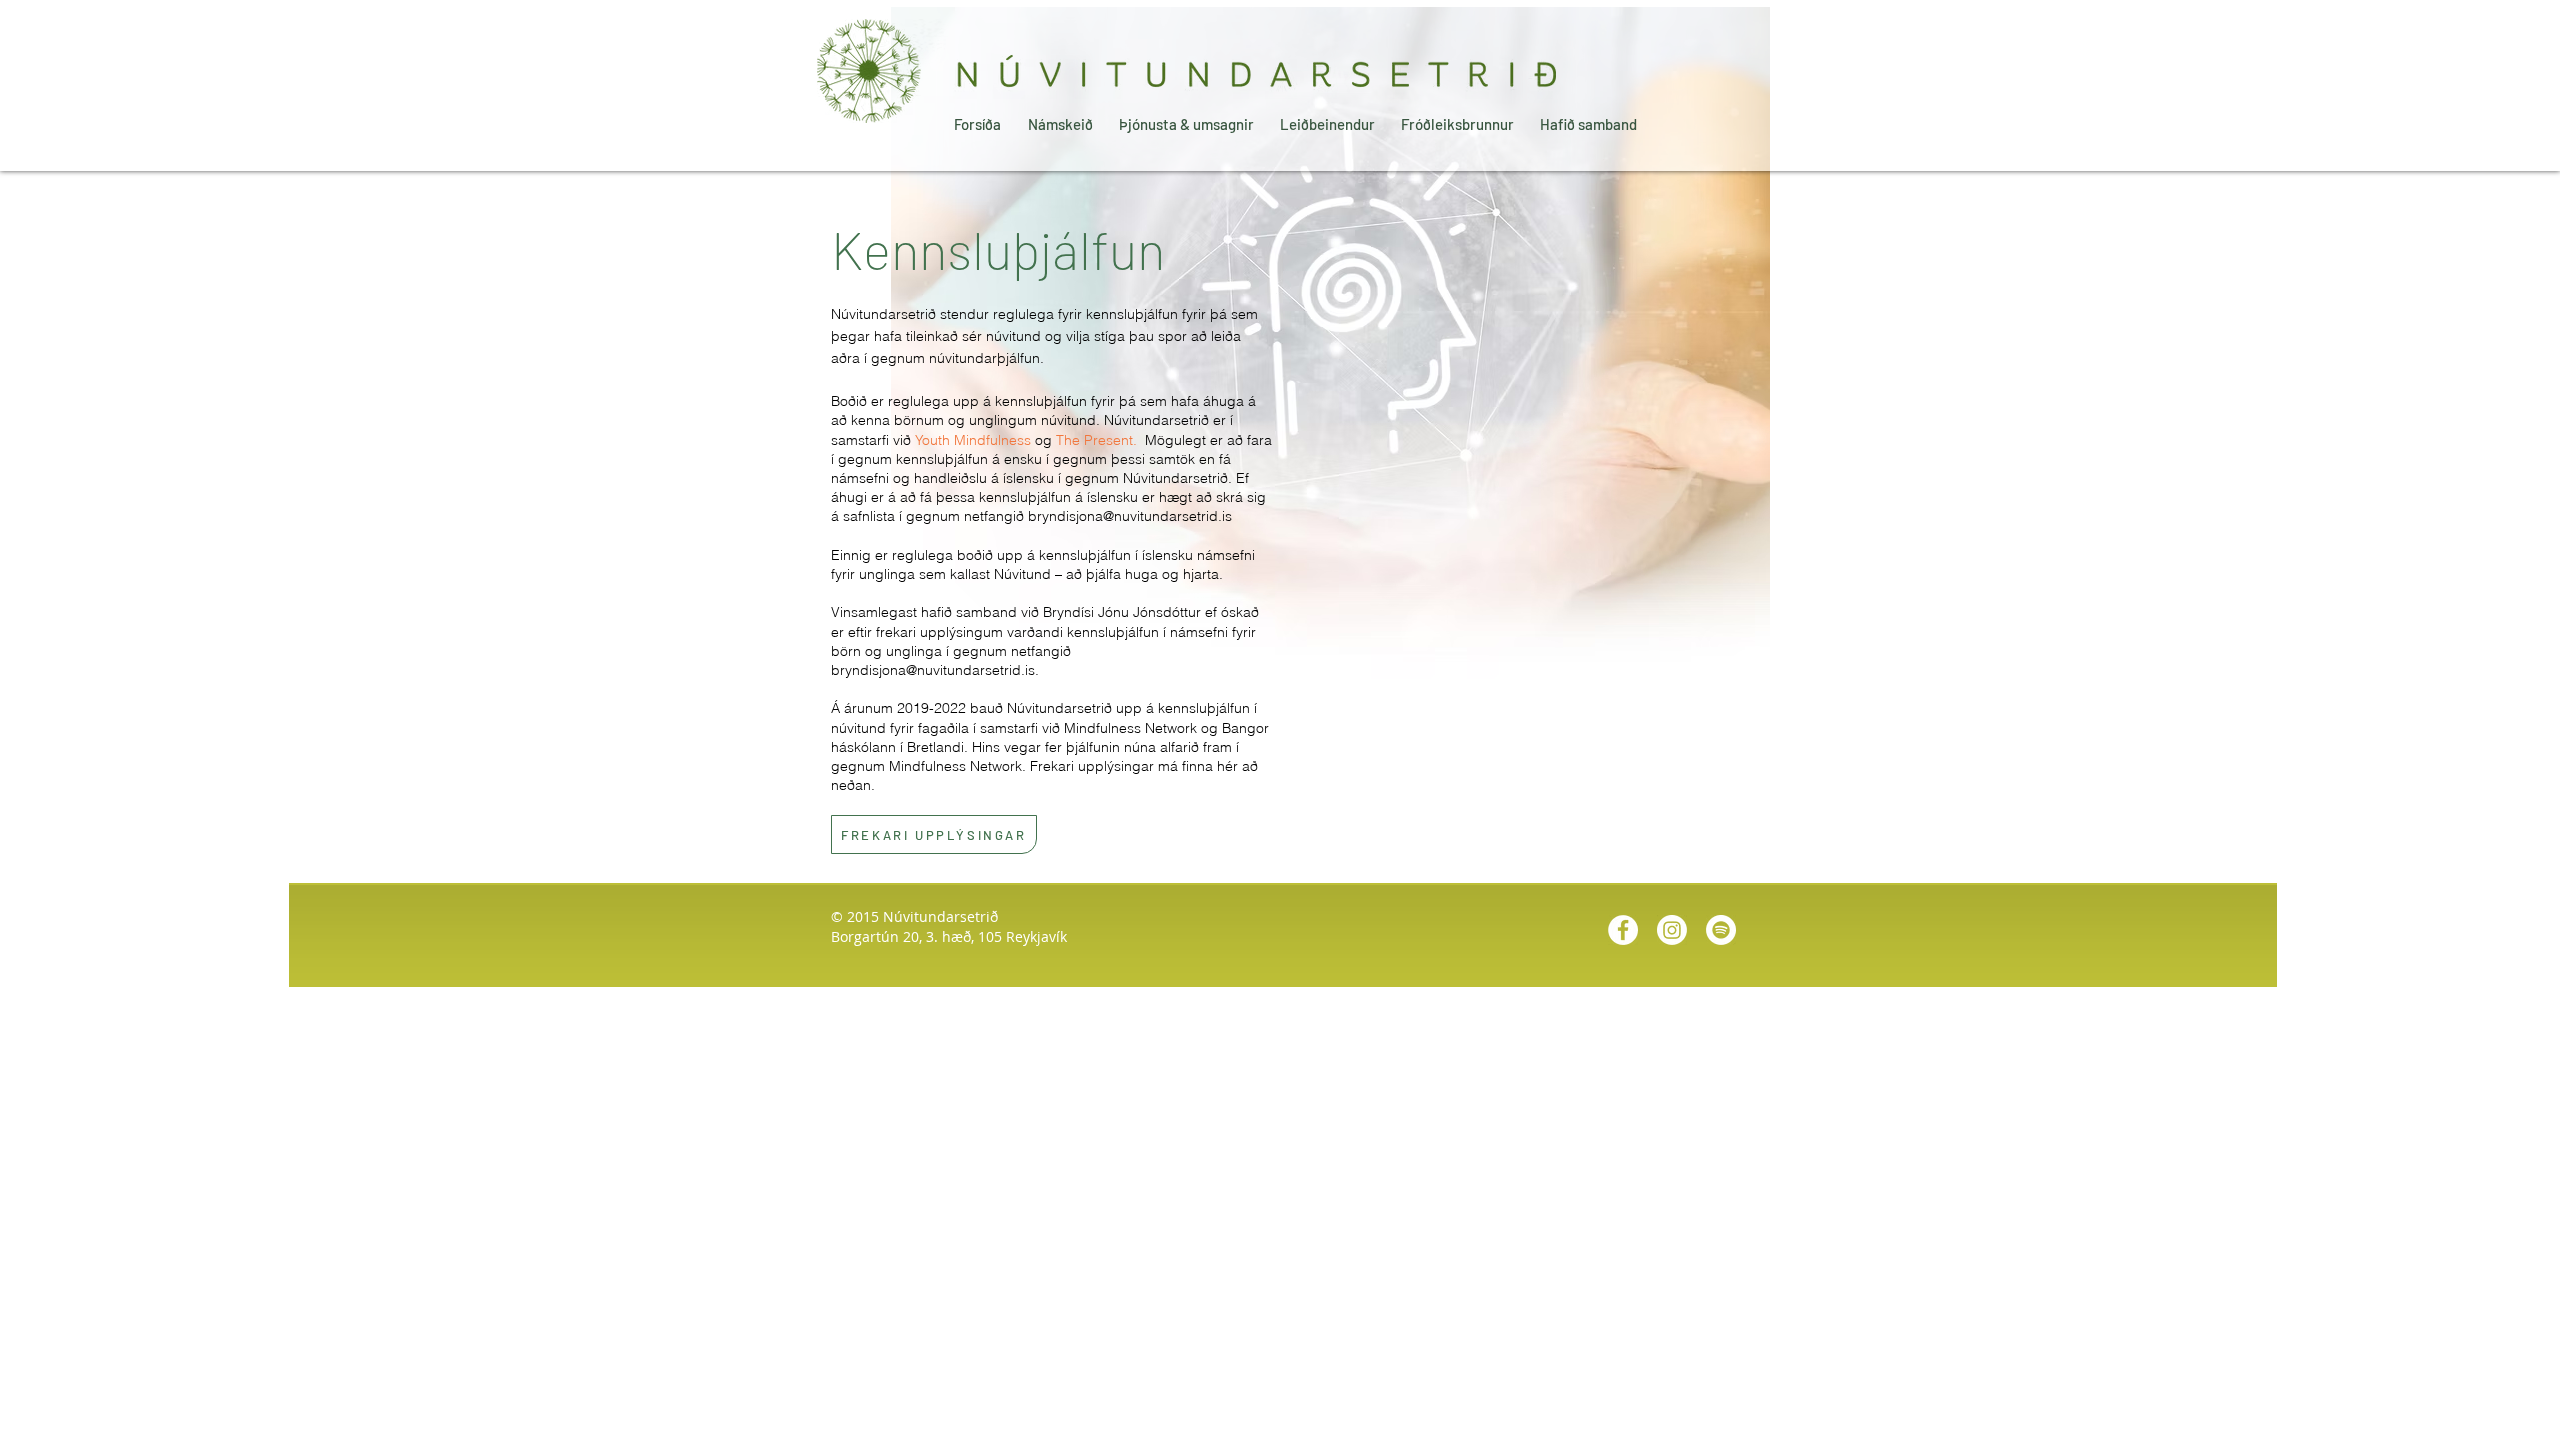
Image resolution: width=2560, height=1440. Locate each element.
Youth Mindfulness (973, 440)
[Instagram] (1672, 930)
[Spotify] (1721, 930)
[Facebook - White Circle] (1623, 930)
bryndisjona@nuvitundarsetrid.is (1130, 516)
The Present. (1098, 440)
